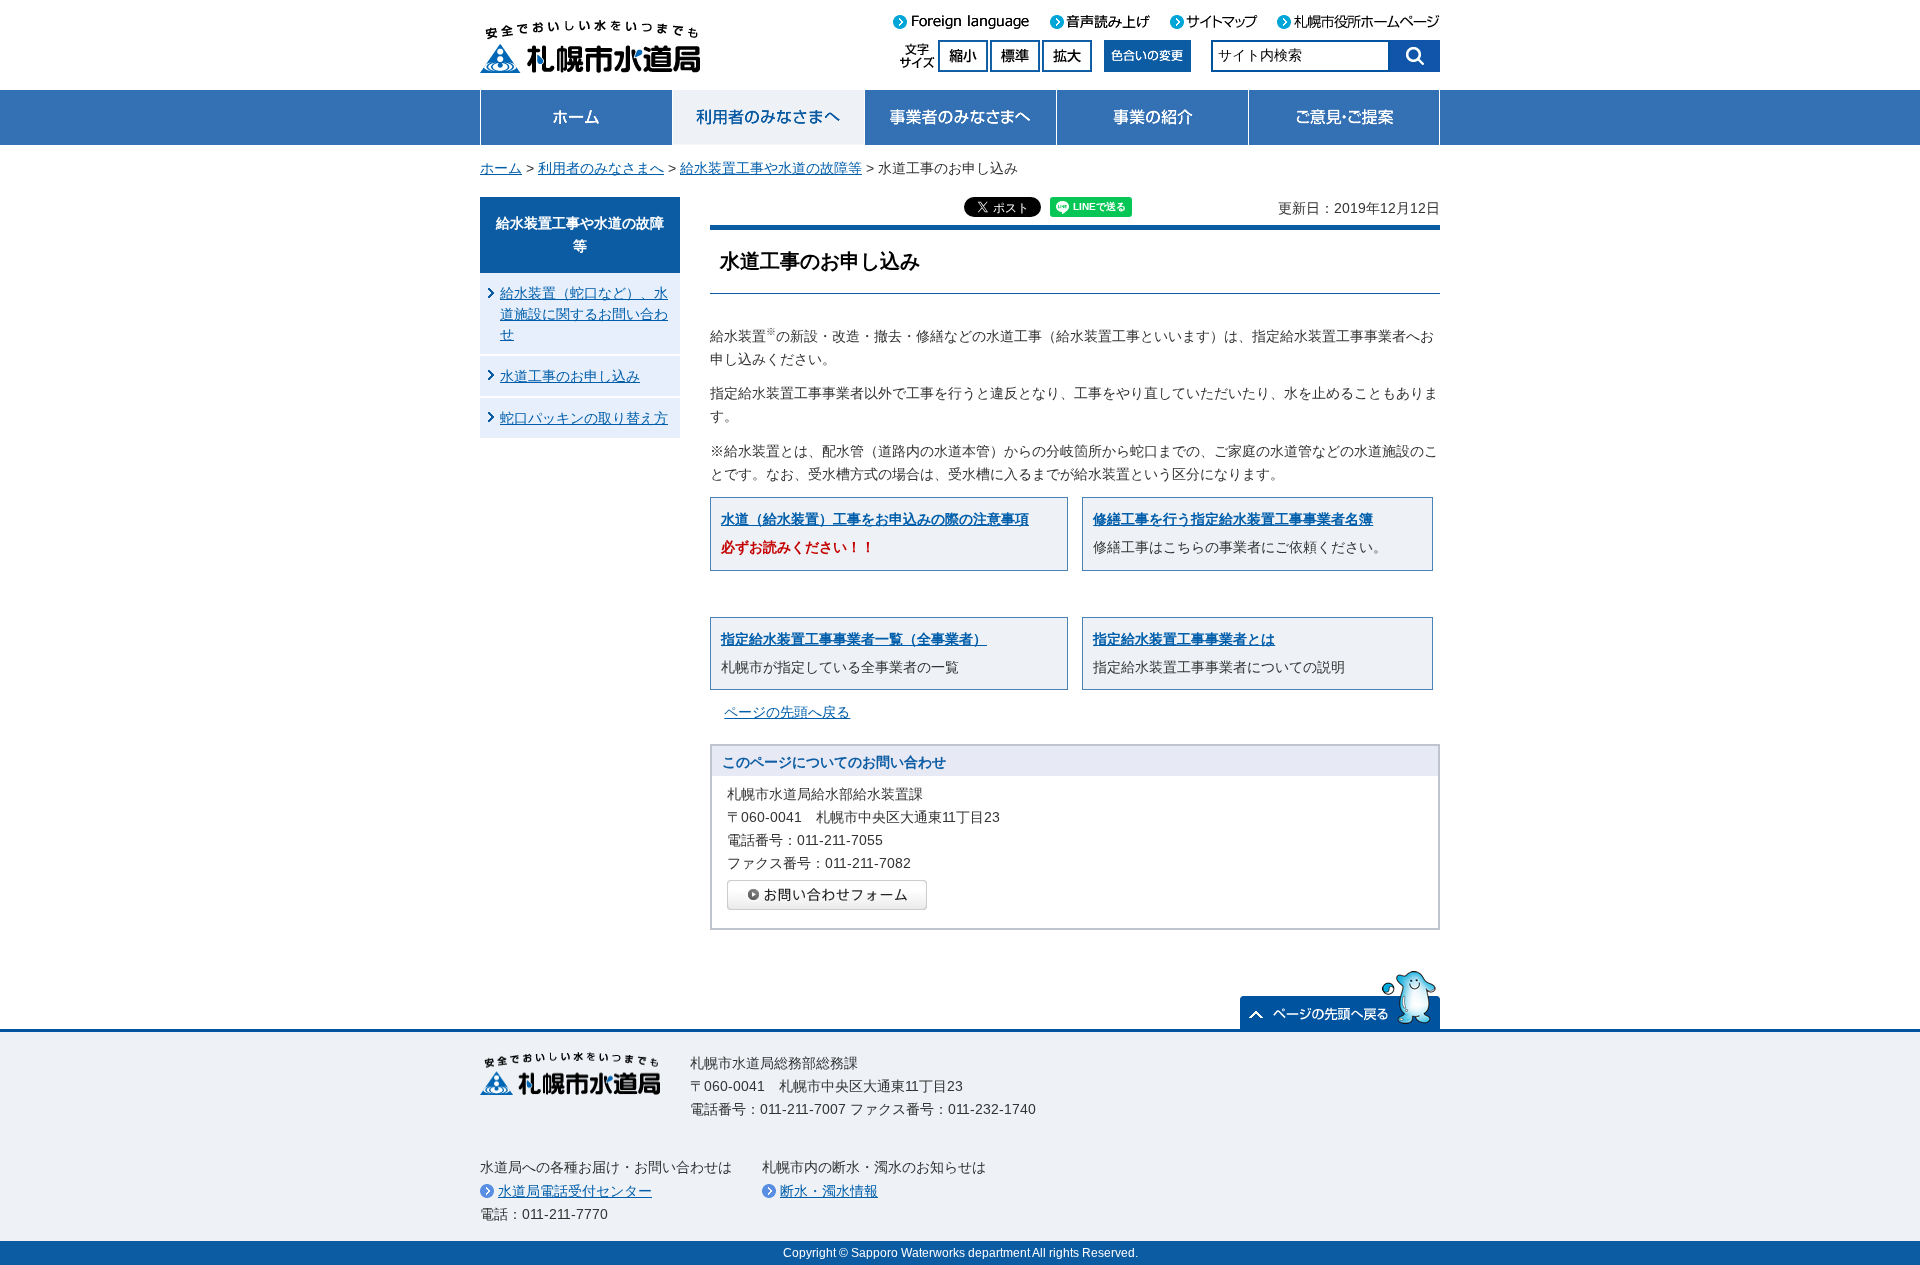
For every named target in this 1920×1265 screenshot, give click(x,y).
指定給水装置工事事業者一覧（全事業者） (854, 639)
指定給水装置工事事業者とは (1184, 639)
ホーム (501, 168)
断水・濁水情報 (829, 1191)
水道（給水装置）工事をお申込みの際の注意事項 (875, 519)
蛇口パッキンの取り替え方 (584, 418)
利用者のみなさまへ (601, 168)
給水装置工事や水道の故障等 (771, 168)
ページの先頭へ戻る (787, 712)
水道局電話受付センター (575, 1191)
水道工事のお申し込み (570, 376)
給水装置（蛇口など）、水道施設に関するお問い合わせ (584, 313)
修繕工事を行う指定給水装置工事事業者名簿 (1233, 519)
